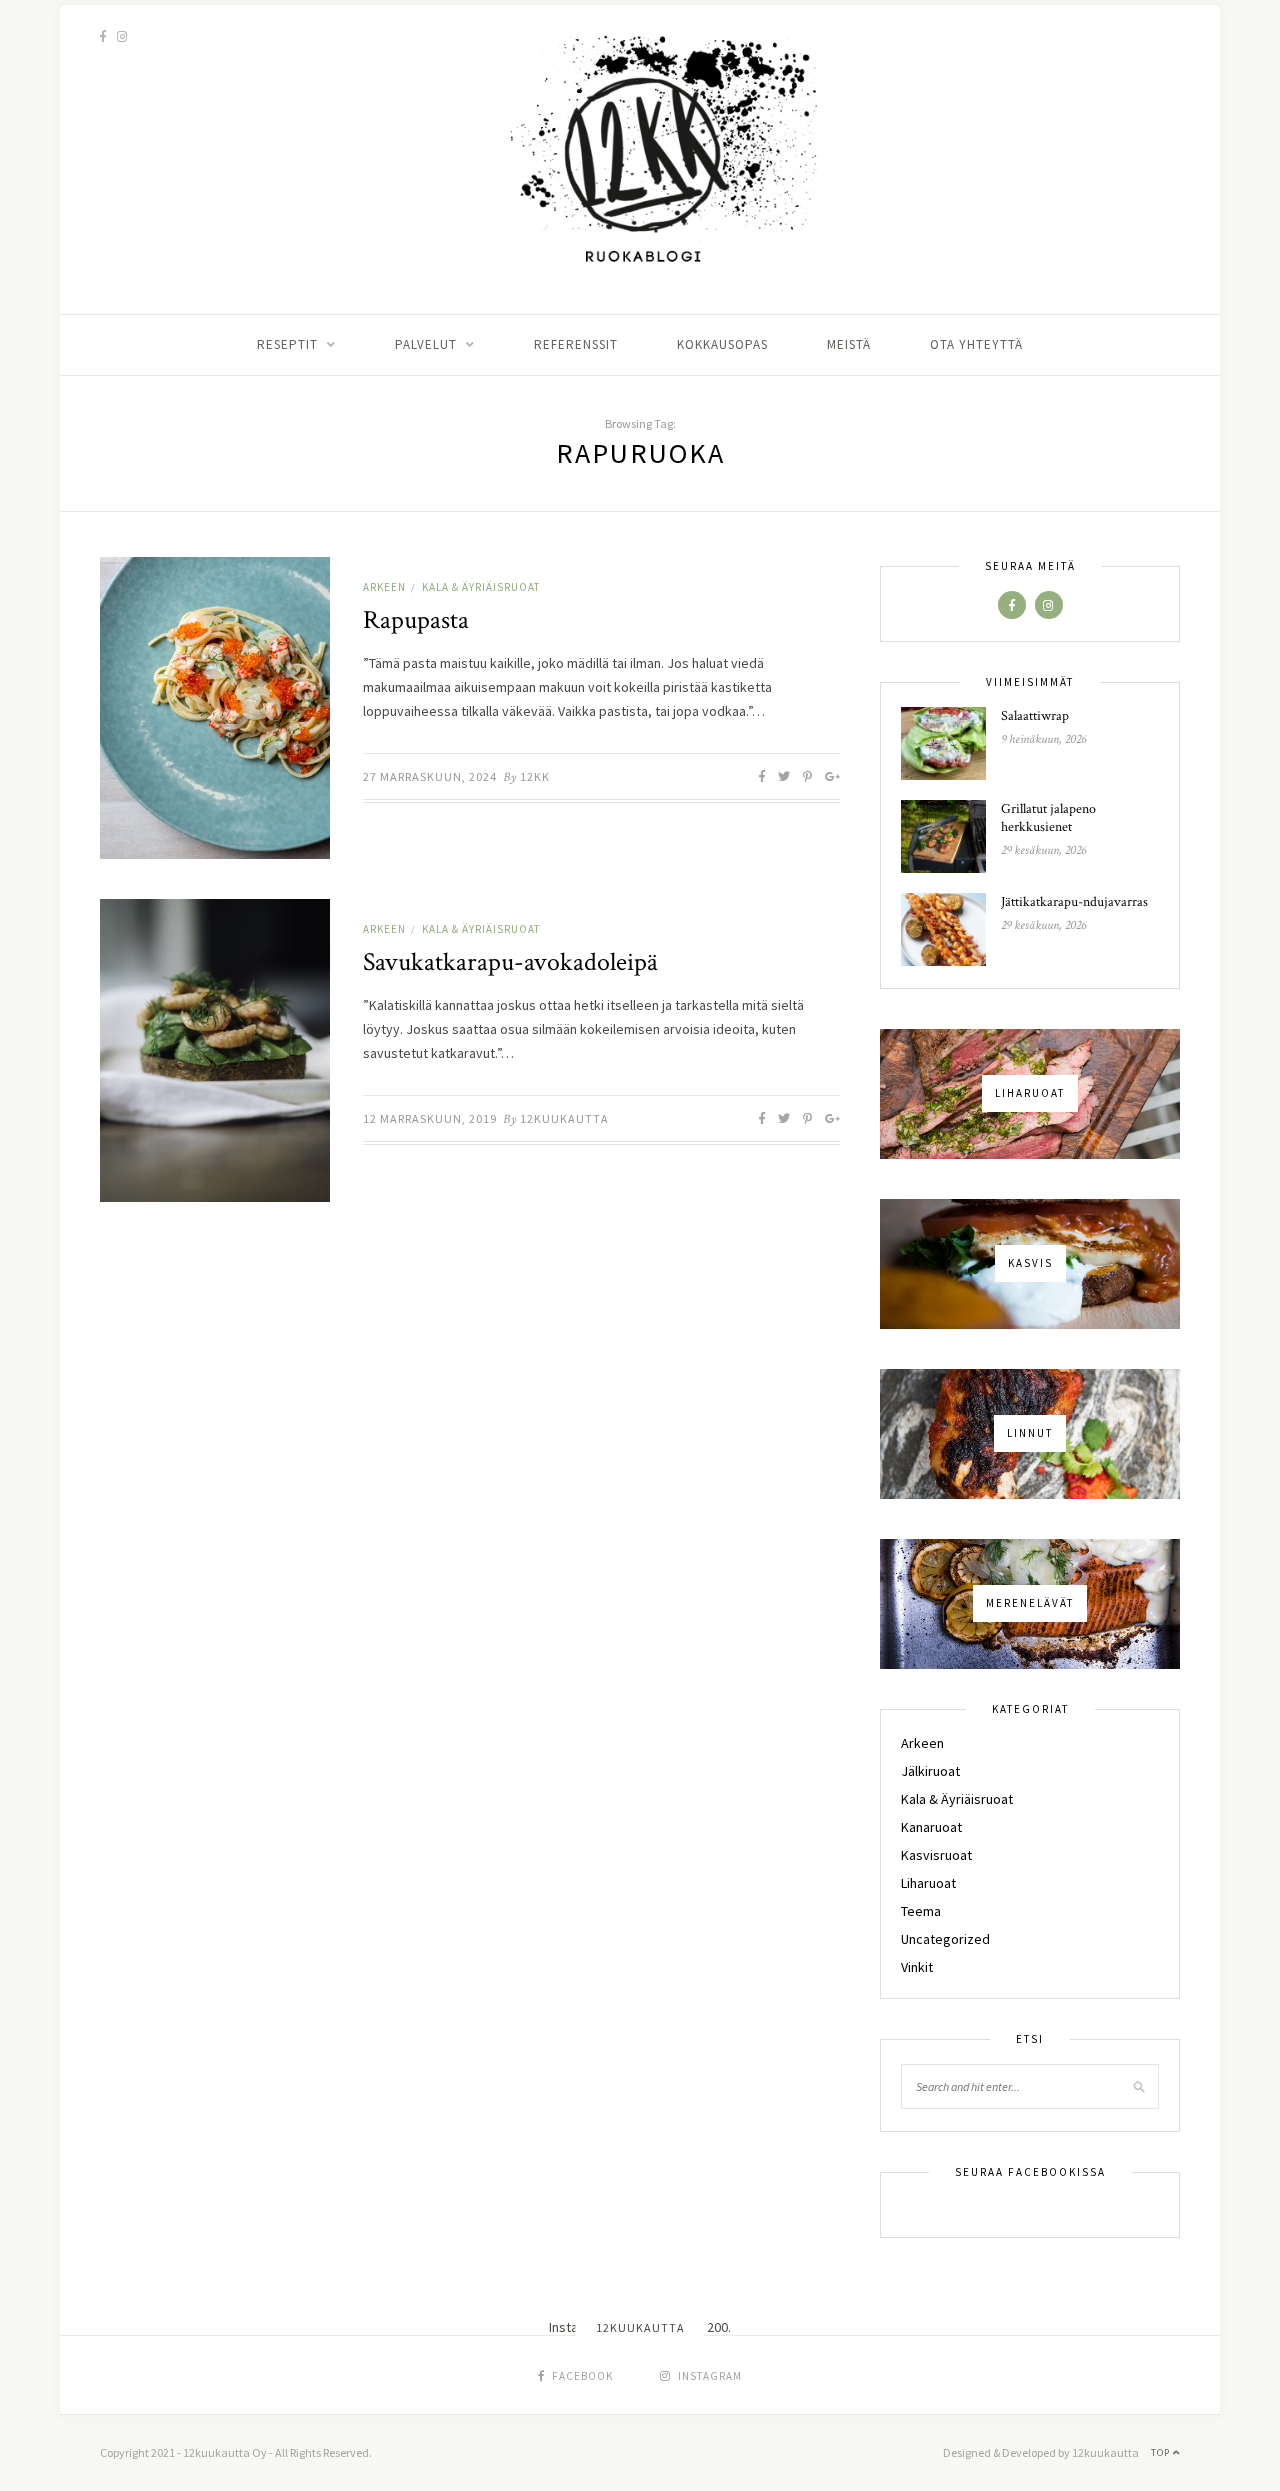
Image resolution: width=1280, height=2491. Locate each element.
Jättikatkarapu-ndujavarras (1074, 902)
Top (1162, 2452)
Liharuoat (928, 1883)
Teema (921, 1911)
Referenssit (576, 344)
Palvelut (426, 344)
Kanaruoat (931, 1827)
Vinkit (917, 1967)
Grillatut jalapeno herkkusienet (1048, 818)
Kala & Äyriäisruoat (481, 587)
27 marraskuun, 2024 (430, 776)
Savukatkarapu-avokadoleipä (510, 962)
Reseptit (287, 344)
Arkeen (384, 587)
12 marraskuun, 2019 (430, 1118)
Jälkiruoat (930, 1771)
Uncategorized (945, 1939)
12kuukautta (564, 1118)
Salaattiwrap (1035, 716)
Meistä (849, 344)
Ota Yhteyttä (976, 344)
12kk (535, 776)
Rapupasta (416, 620)
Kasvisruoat (936, 1855)
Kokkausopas (722, 344)
